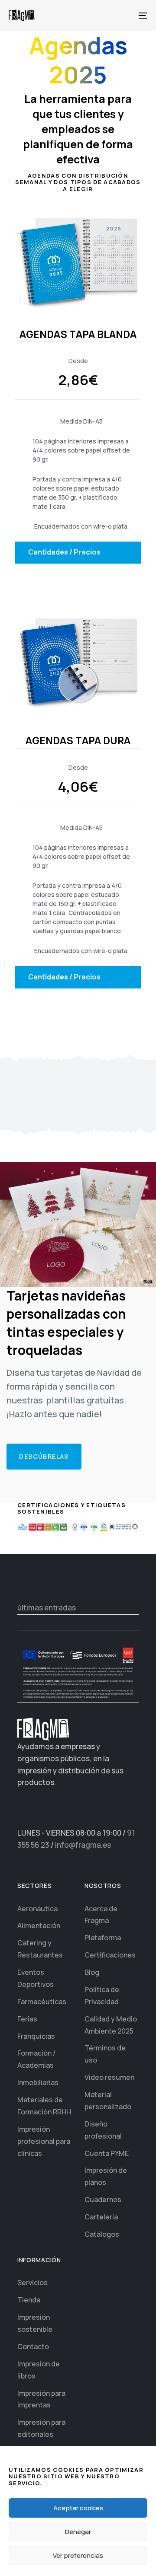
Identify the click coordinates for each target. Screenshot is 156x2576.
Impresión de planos (106, 2176)
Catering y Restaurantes (40, 1949)
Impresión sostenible (35, 2323)
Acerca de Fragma (101, 1915)
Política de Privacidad (102, 1996)
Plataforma (103, 1938)
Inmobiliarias (38, 2082)
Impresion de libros (39, 2370)
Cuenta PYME (107, 2153)
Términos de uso (105, 2054)
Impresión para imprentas (41, 2399)
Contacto (33, 2346)
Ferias (27, 2019)
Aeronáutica (37, 1909)
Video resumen (109, 2077)
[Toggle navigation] (124, 15)
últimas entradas (47, 1608)
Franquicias (36, 2036)
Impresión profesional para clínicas (44, 2141)
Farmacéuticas (42, 2002)
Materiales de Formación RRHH (44, 2106)
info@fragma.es (83, 1845)
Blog (92, 1972)
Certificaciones (110, 1955)
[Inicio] (43, 1729)
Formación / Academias (36, 2059)
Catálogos (102, 2234)
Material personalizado (108, 2101)
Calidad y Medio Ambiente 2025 (111, 2025)
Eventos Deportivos (36, 1978)
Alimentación (39, 1926)
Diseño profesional (103, 2130)
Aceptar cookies (78, 2508)
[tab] (78, 553)
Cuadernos (103, 2200)
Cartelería (101, 2217)
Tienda (29, 2300)
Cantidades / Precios (64, 552)
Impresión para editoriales (41, 2428)
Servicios (32, 2283)
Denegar (78, 2532)
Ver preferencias (78, 2555)
